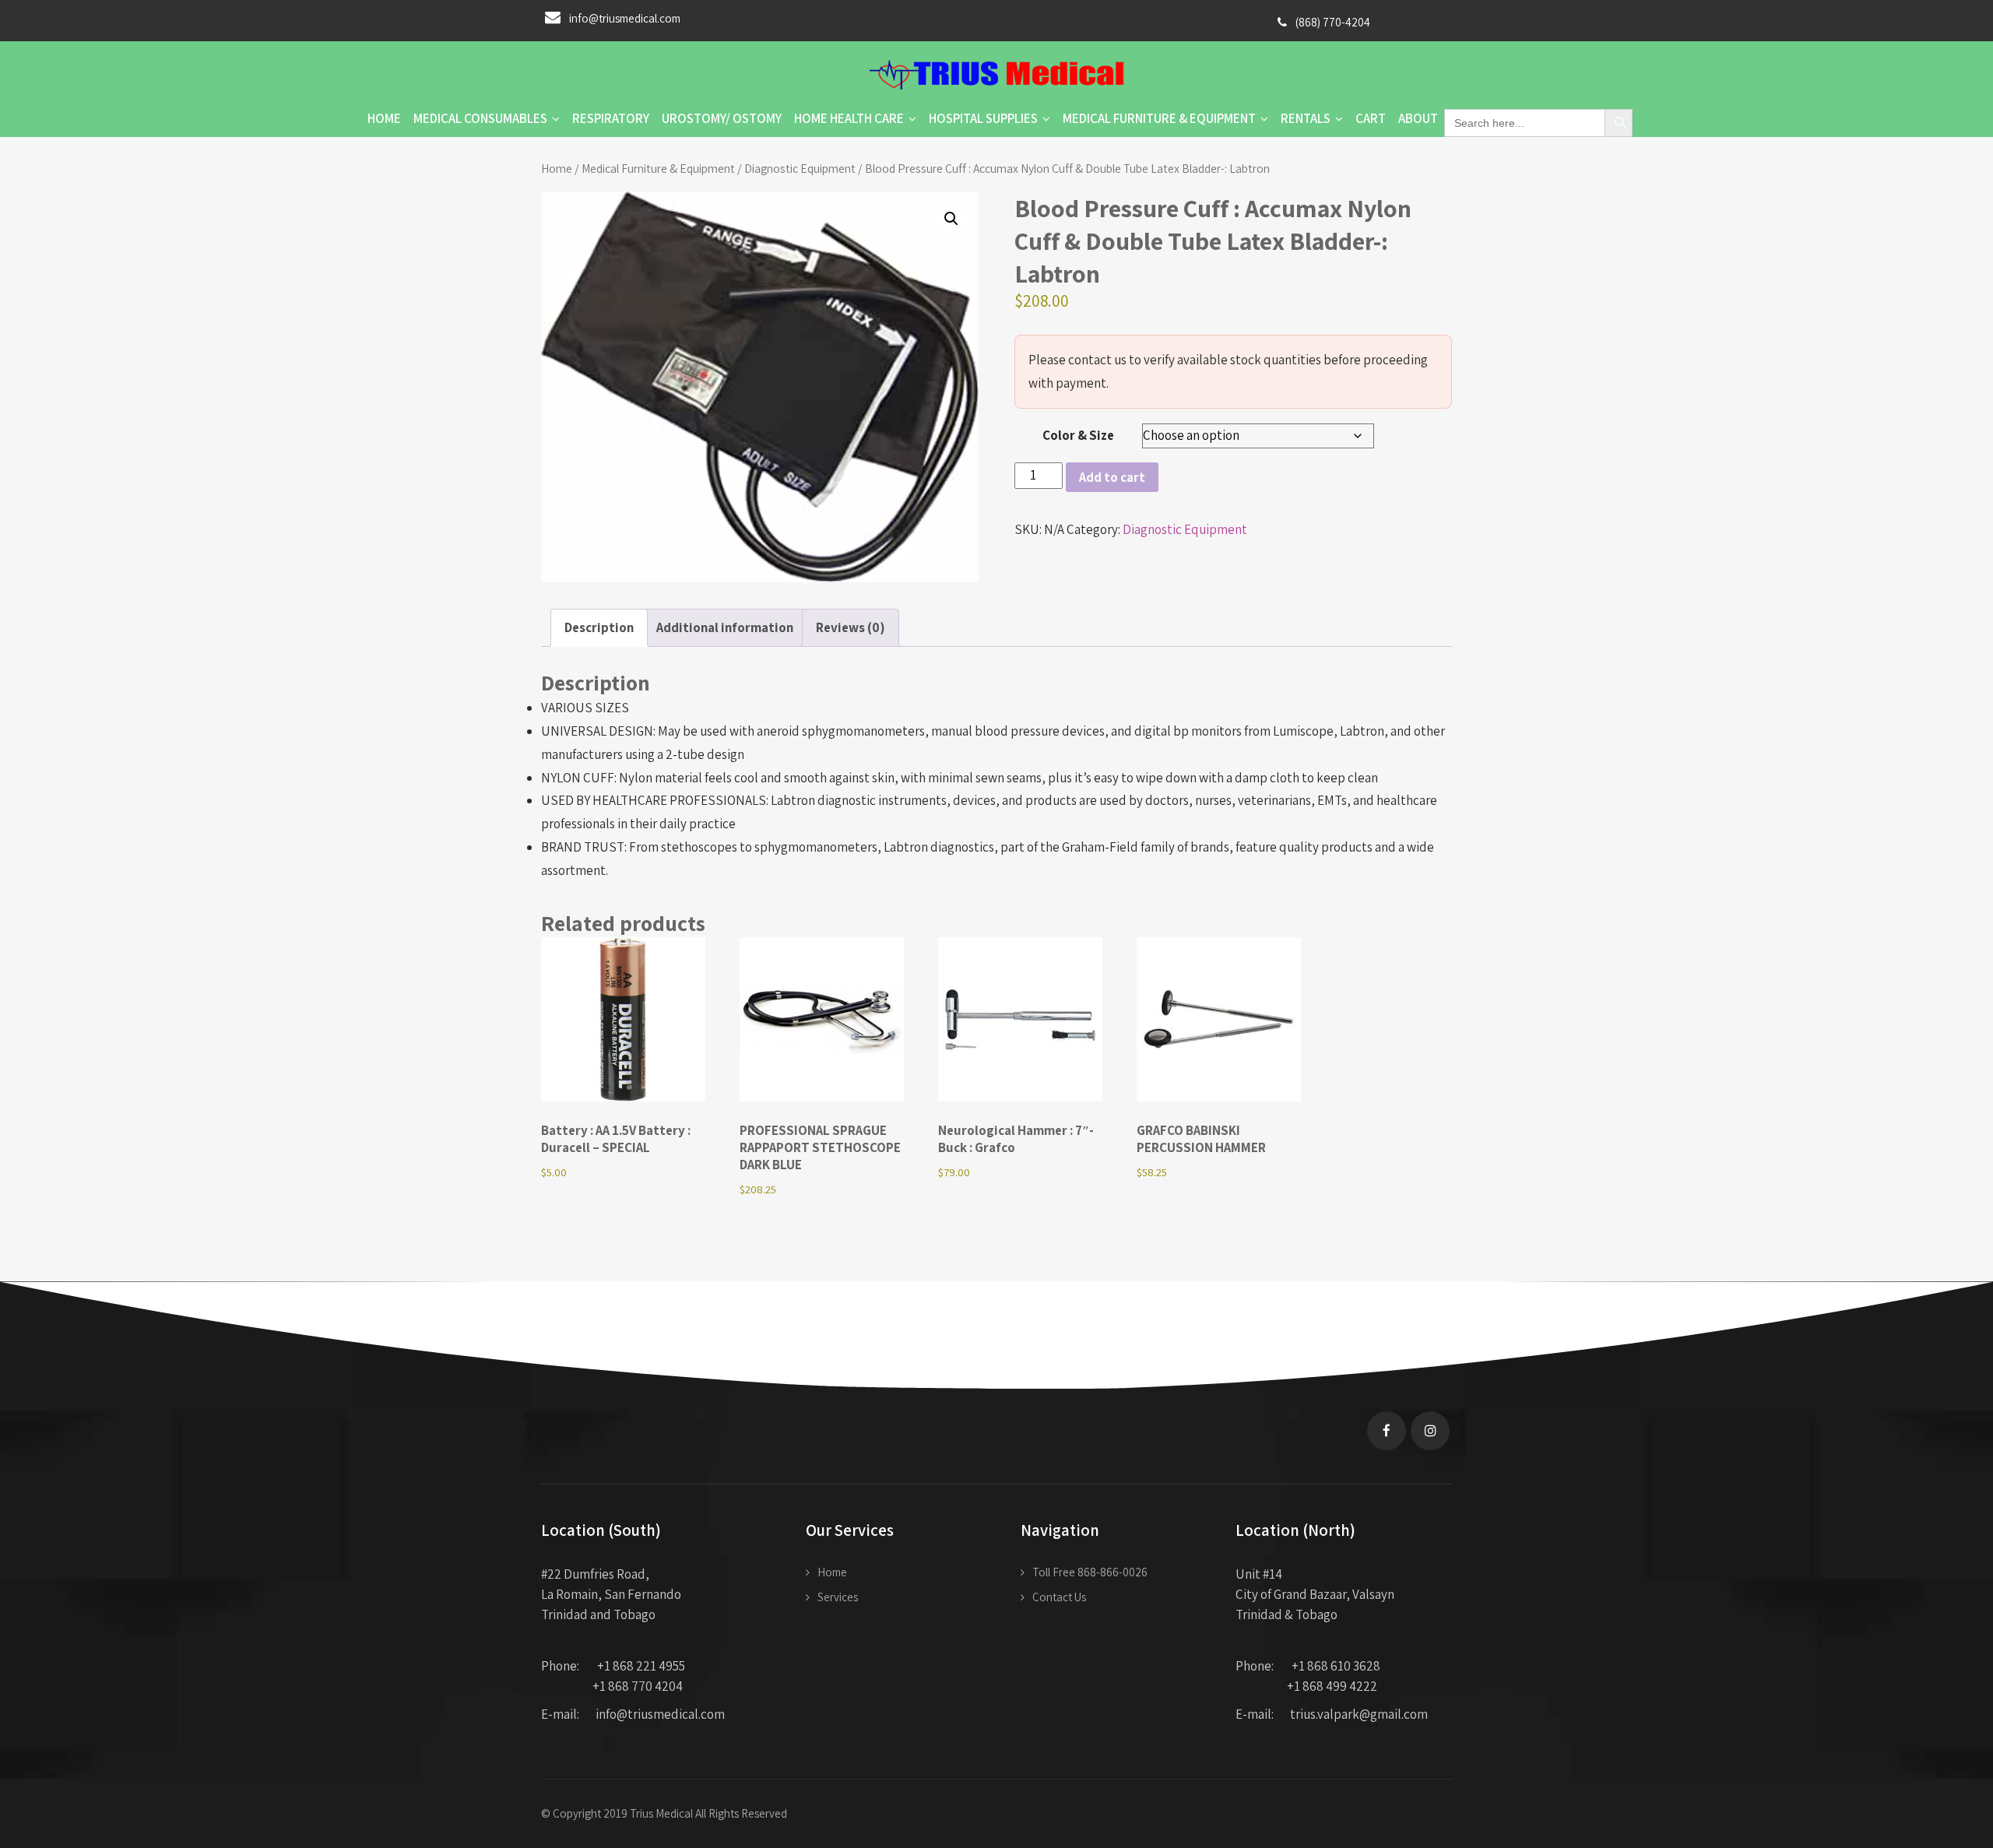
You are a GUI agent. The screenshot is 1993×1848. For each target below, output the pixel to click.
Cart (1371, 118)
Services (838, 1597)
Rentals (1306, 118)
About (1418, 118)
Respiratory (611, 118)
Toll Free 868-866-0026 (1090, 1572)
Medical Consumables (480, 118)
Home (384, 118)
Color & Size (1078, 435)
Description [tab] (599, 627)
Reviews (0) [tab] (851, 627)
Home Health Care (849, 118)
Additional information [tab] (725, 627)
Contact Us (1059, 1597)
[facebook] (1387, 1431)
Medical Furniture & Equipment (1159, 118)
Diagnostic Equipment (800, 168)
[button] (951, 219)
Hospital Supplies (983, 118)
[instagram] (1430, 1431)
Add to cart (1112, 477)
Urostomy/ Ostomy (722, 118)
